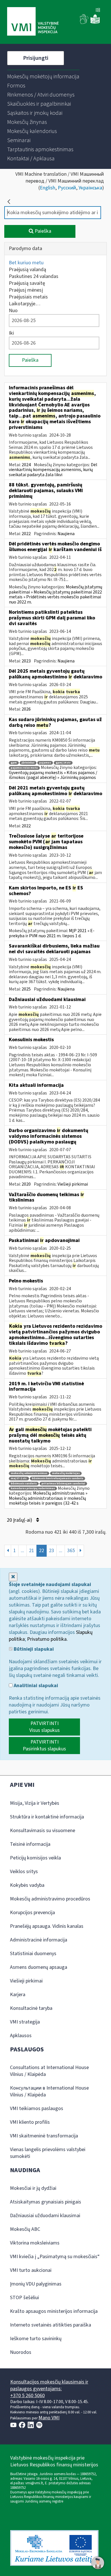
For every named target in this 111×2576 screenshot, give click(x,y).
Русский (67, 188)
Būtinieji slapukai (33, 1649)
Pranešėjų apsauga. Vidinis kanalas (47, 1926)
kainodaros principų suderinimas (33, 1488)
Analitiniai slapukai (35, 1686)
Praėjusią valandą (27, 270)
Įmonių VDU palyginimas (36, 2284)
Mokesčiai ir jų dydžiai (33, 2188)
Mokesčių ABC (25, 2229)
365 (71, 1551)
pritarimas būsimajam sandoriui (63, 1484)
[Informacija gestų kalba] (84, 23)
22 (42, 1551)
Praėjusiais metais (28, 297)
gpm (14, 763)
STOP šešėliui (24, 2298)
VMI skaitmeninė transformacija (44, 2136)
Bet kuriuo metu (26, 263)
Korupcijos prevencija (32, 1913)
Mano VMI (49, 2418)
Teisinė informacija (30, 1844)
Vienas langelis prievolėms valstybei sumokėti (48, 2153)
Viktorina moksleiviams (35, 2243)
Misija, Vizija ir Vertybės (35, 1803)
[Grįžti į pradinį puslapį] (9, 202)
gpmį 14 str (63, 763)
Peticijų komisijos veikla (35, 1858)
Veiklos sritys (24, 1872)
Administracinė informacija (39, 1940)
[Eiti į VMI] (33, 22)
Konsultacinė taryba (31, 2008)
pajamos (45, 763)
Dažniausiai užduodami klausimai (45, 2216)
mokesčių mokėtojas (66, 1473)
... (22, 1551)
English (48, 188)
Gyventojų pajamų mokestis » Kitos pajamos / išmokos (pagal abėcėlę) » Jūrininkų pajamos (53, 775)
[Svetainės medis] (98, 11)
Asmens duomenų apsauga (39, 1967)
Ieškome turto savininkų (36, 2339)
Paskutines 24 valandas (34, 276)
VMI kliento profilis (30, 2122)
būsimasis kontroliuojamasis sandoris (57, 1479)
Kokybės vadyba (27, 1885)
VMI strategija (25, 2022)
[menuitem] (43, 77)
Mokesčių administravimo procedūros (50, 1899)
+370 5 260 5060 (27, 2396)
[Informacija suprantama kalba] (95, 23)
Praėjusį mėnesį (26, 290)
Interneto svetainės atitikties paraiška (51, 2325)
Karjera (18, 1995)
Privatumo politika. (47, 1639)
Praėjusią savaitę (27, 283)
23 (52, 1551)
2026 (26, 709)
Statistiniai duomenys (33, 1954)
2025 (26, 989)
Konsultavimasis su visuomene (43, 1831)
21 (32, 1551)
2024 (26, 465)
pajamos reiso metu (24, 768)
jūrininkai (28, 763)
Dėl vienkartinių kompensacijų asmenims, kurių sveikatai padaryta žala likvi (53, 470)
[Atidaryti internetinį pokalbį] (98, 2563)
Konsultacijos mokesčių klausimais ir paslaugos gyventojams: (49, 2385)
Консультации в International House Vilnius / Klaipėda (49, 2091)
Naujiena (66, 534)
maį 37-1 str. (19, 1479)
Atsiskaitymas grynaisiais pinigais (46, 2202)
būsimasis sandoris (24, 1484)
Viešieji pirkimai (73, 1184)
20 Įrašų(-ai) (20, 1520)
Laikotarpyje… (25, 304)
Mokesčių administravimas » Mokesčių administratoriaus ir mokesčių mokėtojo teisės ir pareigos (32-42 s (48, 1498)
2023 (26, 661)
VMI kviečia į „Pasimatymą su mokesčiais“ (55, 2257)
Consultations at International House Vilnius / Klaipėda (49, 2071)
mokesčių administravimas (29, 1473)
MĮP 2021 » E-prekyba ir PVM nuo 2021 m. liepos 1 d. (52, 933)
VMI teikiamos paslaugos (37, 2109)
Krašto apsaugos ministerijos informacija (54, 2311)
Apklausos (21, 2036)
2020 (26, 1184)
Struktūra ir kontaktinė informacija (47, 1817)
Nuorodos (21, 2352)
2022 (26, 534)
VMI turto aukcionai (31, 2270)
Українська (90, 188)
